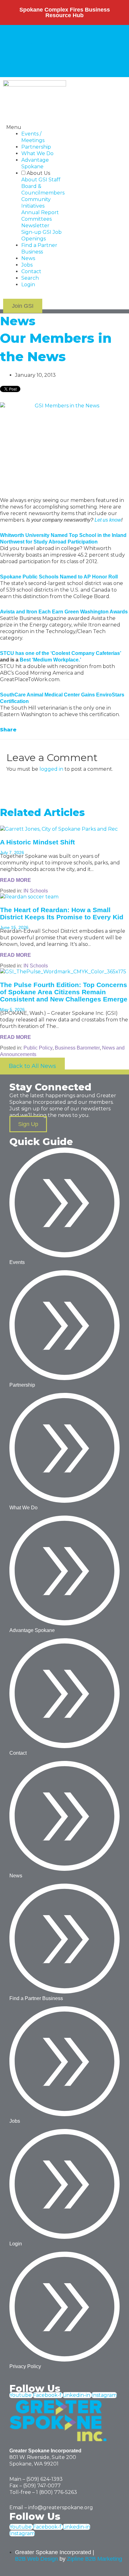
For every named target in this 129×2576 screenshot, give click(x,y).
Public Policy (38, 1048)
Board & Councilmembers (77, 38)
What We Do (37, 153)
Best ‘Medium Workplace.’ (50, 660)
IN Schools (36, 891)
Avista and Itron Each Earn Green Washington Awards (64, 612)
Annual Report (79, 44)
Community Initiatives (32, 44)
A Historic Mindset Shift (37, 842)
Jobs (85, 64)
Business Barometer (77, 1048)
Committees (20, 51)
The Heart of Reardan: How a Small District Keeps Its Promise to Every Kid (62, 913)
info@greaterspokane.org (61, 2507)
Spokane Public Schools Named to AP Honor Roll (59, 577)
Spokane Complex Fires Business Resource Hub (65, 12)
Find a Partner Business (34, 64)
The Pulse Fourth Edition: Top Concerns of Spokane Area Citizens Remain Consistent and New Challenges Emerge (64, 992)
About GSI (18, 38)
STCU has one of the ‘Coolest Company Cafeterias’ (60, 653)
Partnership (36, 147)
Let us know (108, 520)
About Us (16, 31)
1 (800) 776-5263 (57, 2492)
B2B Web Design (36, 2559)
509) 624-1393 (45, 2479)
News (72, 64)
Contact (102, 64)
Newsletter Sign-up (61, 51)
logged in (51, 769)
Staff (38, 38)
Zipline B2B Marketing (95, 2559)
